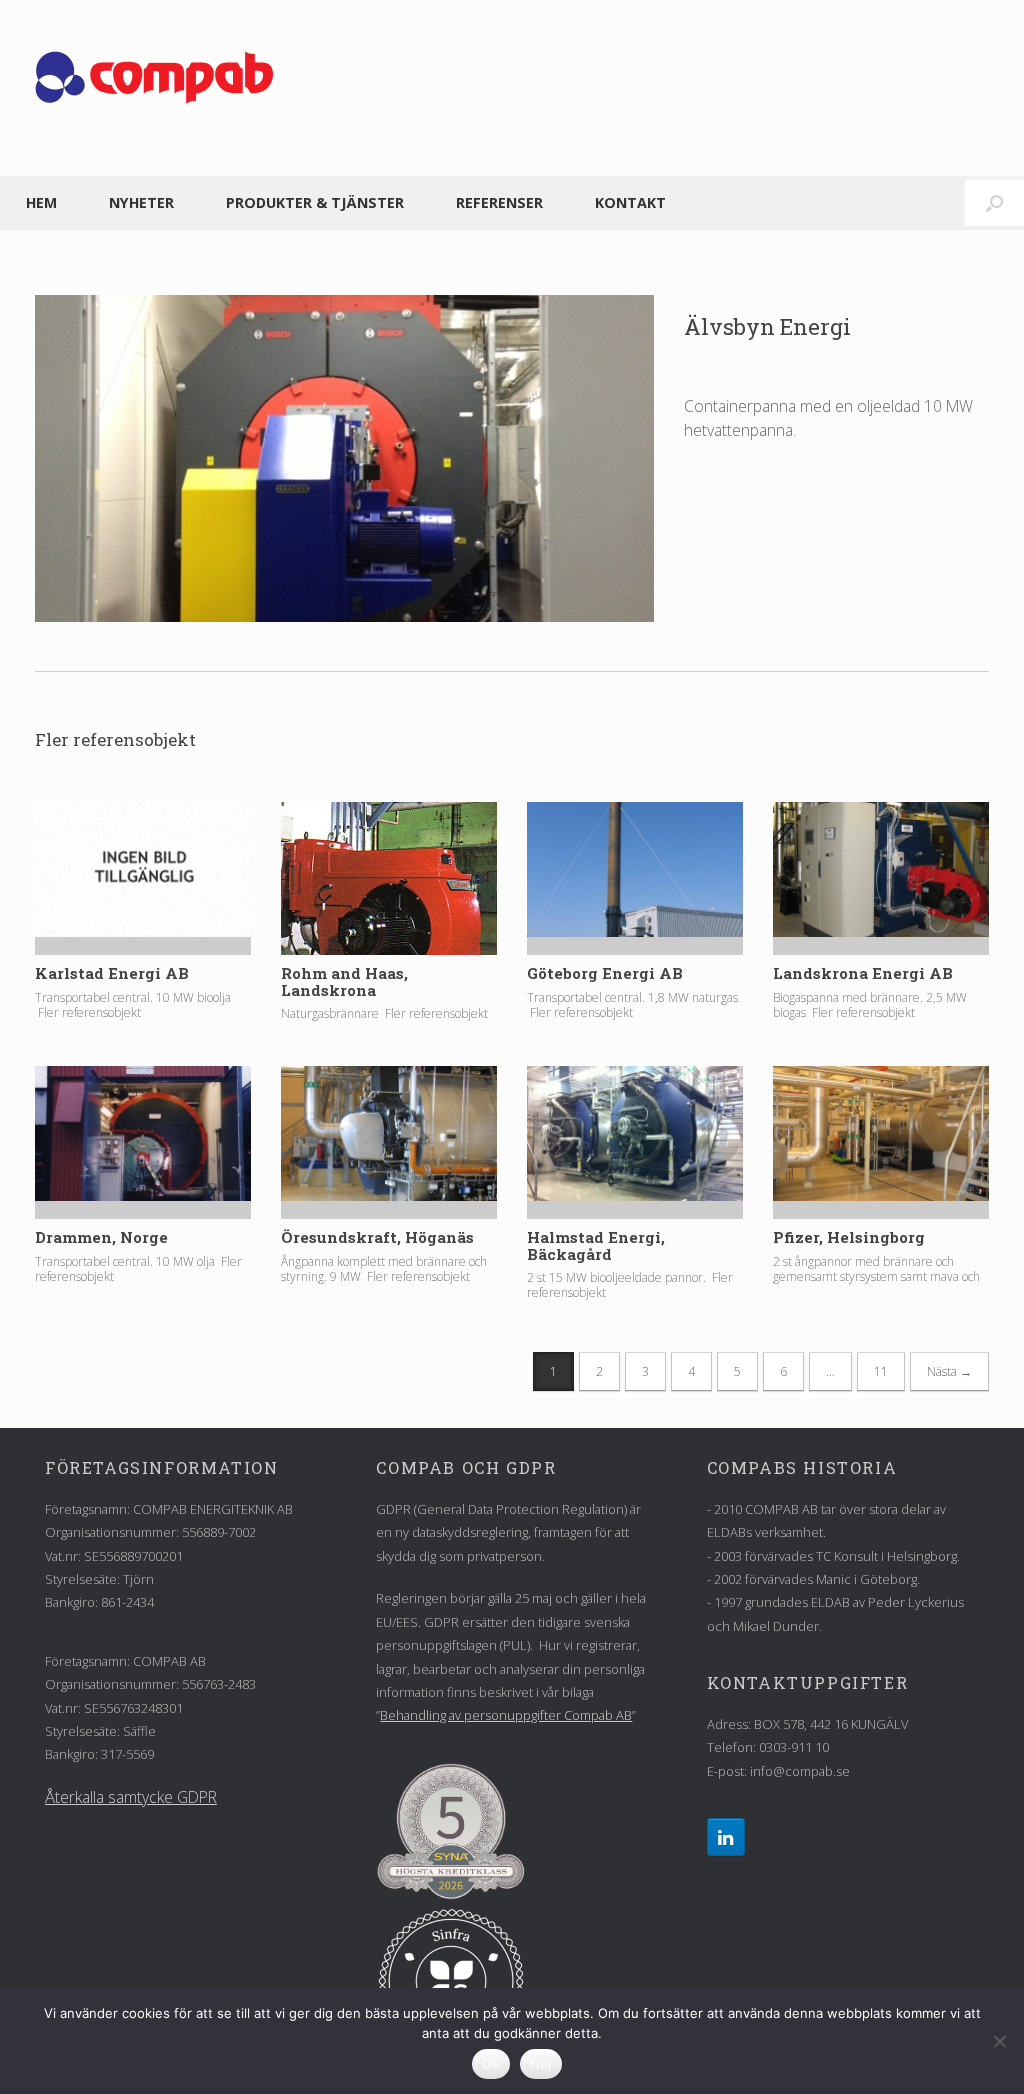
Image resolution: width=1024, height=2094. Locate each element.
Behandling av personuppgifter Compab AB (506, 1715)
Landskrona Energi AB (863, 973)
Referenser (499, 202)
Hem (41, 202)
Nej (541, 2064)
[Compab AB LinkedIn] (726, 1837)
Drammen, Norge (101, 1237)
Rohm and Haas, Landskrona (344, 981)
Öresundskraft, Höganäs (377, 1237)
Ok (491, 2064)
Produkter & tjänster (315, 202)
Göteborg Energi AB (605, 973)
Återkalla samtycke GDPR (131, 1797)
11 (881, 1371)
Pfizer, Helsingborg (849, 1237)
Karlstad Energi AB (112, 973)
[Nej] (999, 2041)
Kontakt (630, 202)
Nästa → (949, 1371)
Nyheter (141, 202)
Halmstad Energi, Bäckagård (596, 1245)
